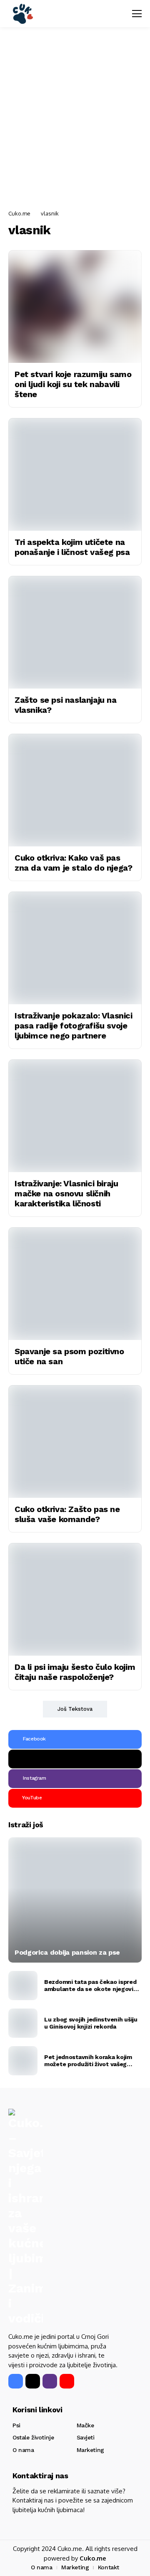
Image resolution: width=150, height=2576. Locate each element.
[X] (75, 1759)
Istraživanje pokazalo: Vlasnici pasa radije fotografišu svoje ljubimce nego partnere (74, 1026)
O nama (23, 2450)
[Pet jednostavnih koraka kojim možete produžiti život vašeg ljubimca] (23, 2061)
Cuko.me (19, 213)
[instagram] (50, 2381)
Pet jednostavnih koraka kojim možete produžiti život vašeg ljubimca (88, 2061)
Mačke (85, 2425)
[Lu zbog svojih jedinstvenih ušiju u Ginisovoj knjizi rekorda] (23, 2023)
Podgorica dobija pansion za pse (67, 1952)
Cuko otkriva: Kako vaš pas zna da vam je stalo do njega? (73, 863)
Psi (16, 2425)
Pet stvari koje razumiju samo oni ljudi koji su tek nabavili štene (73, 384)
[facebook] (16, 2381)
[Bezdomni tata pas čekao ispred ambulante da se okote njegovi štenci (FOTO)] (23, 1986)
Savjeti (86, 2437)
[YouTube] (67, 2381)
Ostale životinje (33, 2437)
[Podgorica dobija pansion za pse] (75, 1900)
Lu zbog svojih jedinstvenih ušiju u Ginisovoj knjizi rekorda (91, 2023)
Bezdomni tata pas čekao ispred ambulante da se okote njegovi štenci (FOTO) (90, 1986)
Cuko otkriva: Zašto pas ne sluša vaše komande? (67, 1514)
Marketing (90, 2450)
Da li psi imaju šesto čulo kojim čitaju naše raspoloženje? (75, 1672)
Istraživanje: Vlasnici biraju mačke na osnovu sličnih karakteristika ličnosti (66, 1193)
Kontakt (109, 2567)
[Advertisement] (75, 119)
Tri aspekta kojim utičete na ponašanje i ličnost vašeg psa (72, 547)
